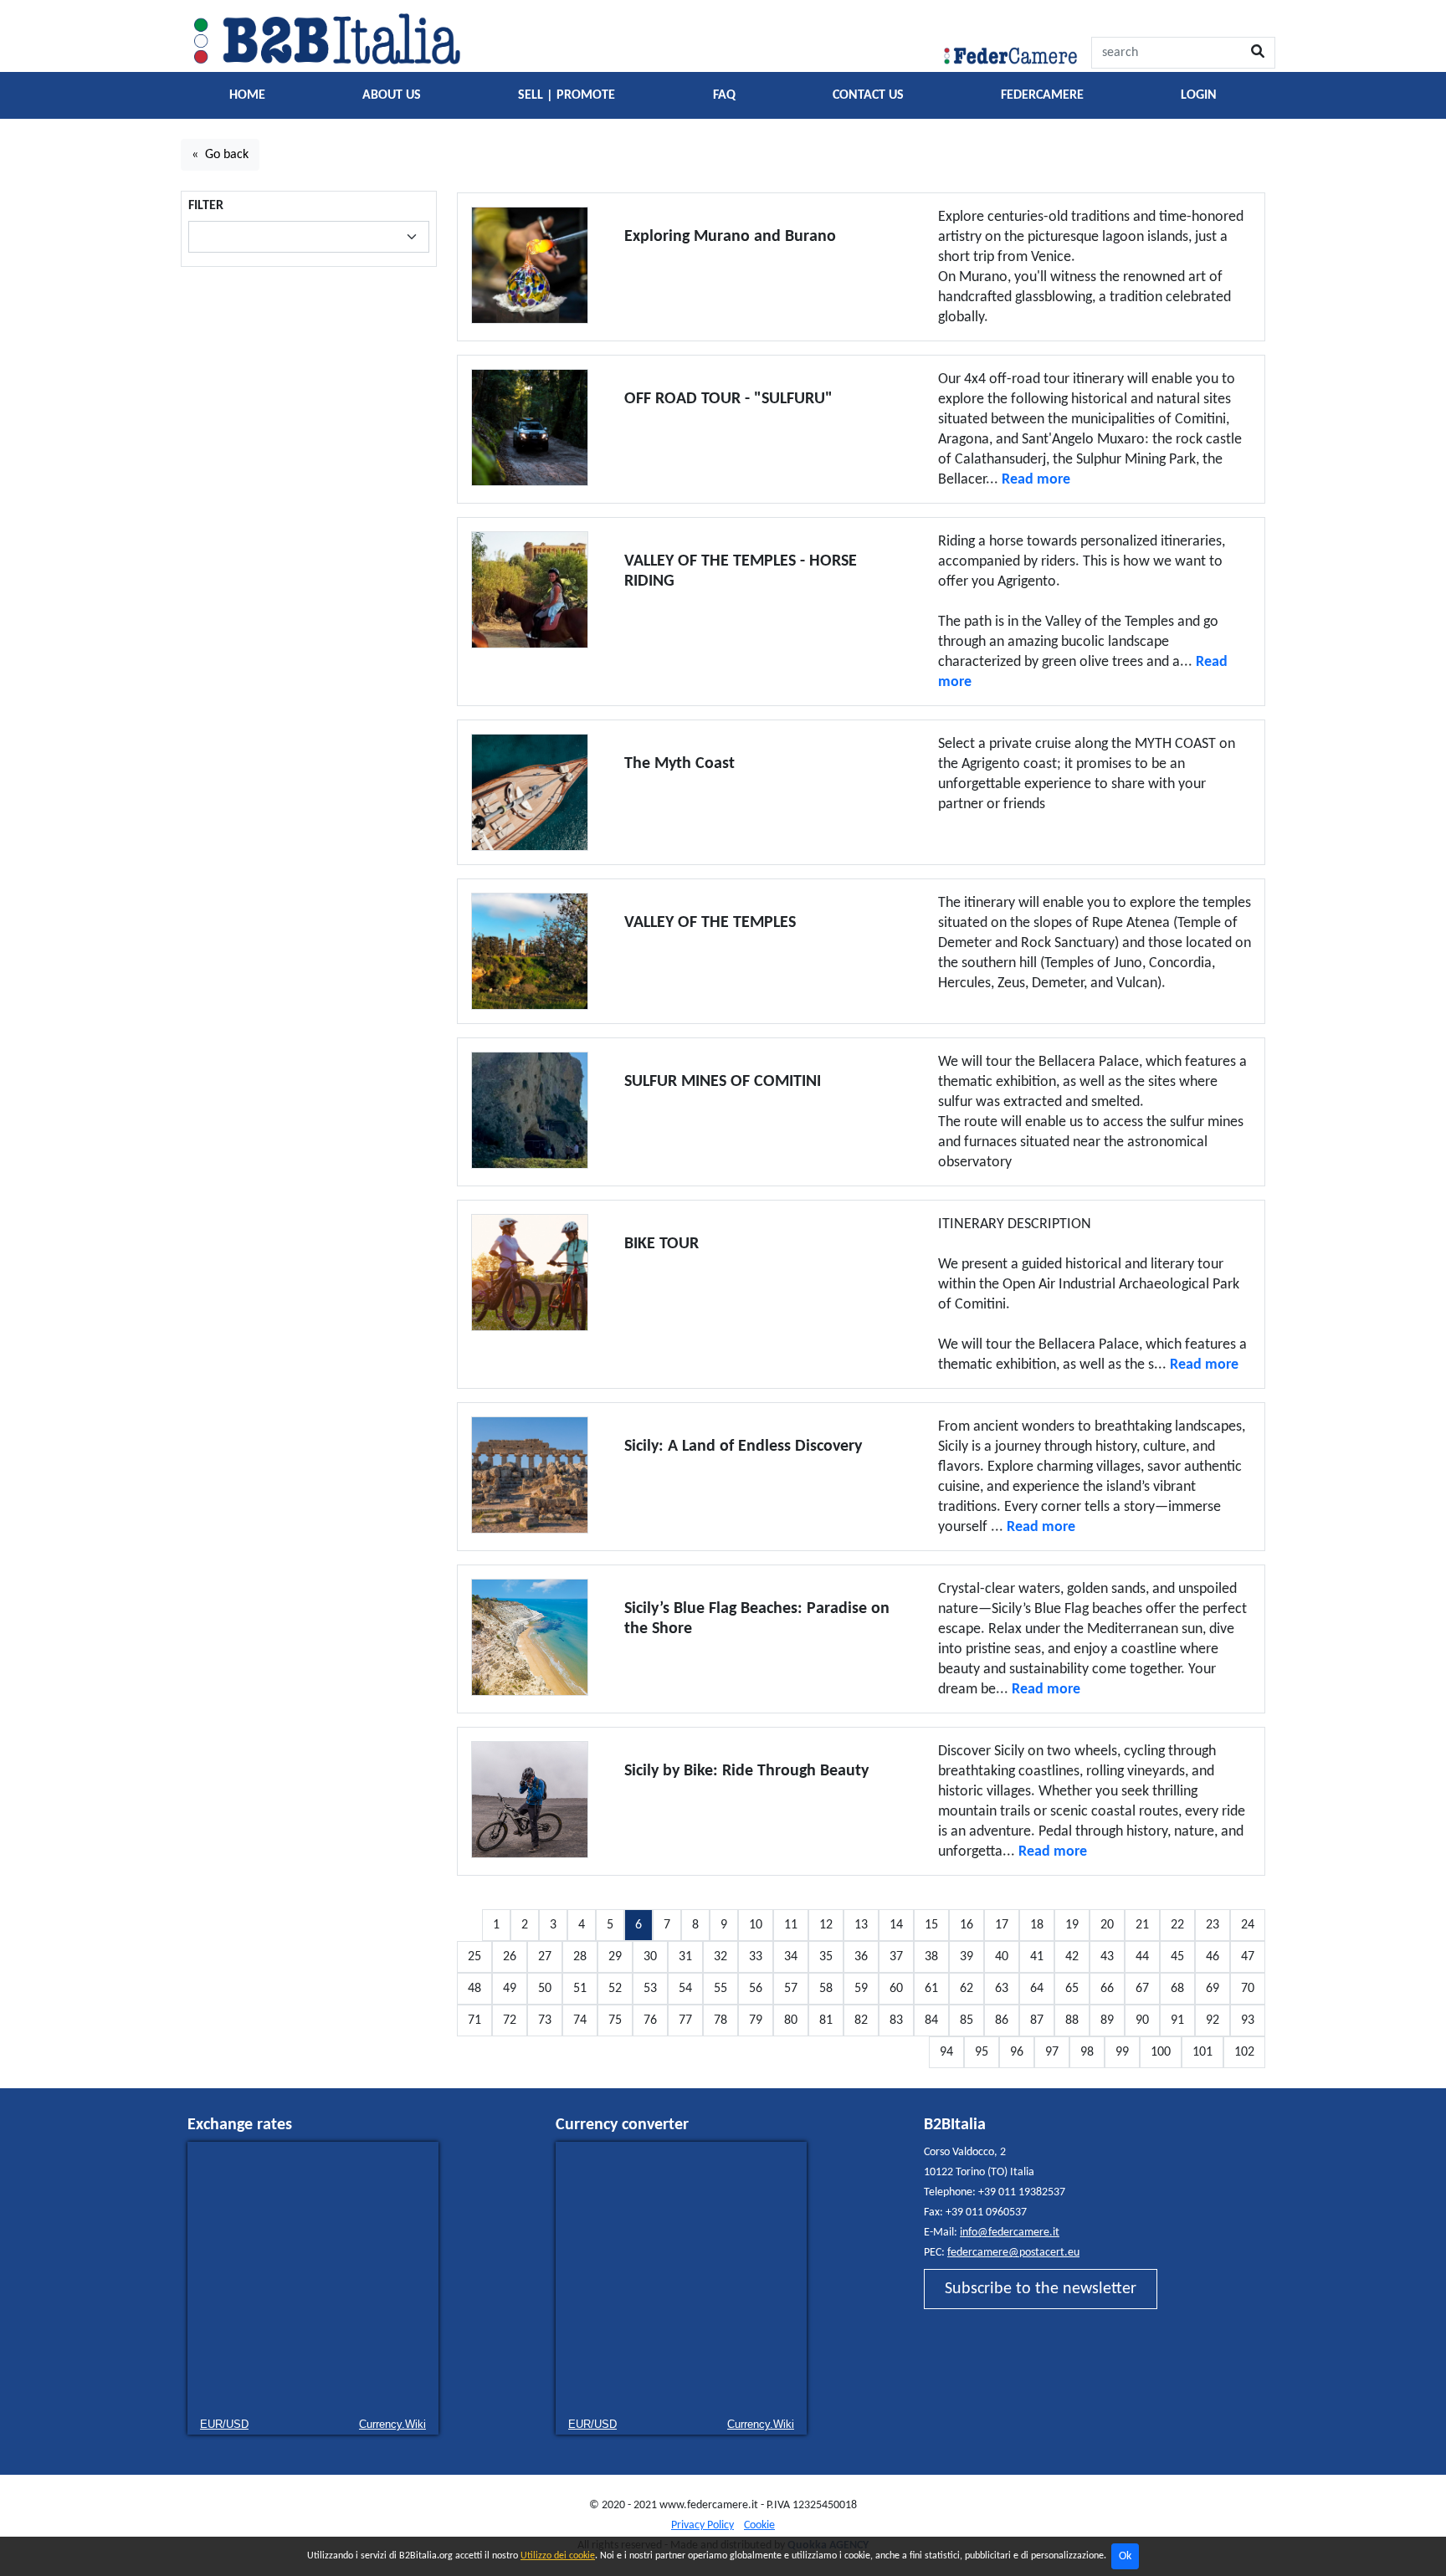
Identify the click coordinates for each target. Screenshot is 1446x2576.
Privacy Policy (702, 2525)
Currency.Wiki (392, 2424)
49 (510, 1989)
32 (720, 1957)
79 (756, 2020)
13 (861, 1925)
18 (1037, 1925)
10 (756, 1925)
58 (826, 1989)
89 (1107, 2020)
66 (1107, 1989)
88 (1072, 2020)
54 (685, 1989)
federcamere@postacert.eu (1013, 2253)
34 (791, 1957)
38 (931, 1957)
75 (615, 2020)
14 (896, 1925)
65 (1072, 1989)
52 (615, 1989)
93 (1248, 2020)
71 (474, 2020)
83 (896, 2020)
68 (1177, 1989)
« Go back (220, 155)
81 (826, 2020)
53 (650, 1989)
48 (474, 1989)
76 (650, 2020)
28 (580, 1957)
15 (931, 1925)
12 (826, 1925)
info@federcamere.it (1010, 2233)
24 (1248, 1925)
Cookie (759, 2525)
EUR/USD (224, 2424)
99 (1122, 2052)
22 (1177, 1925)
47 (1248, 1957)
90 (1142, 2020)
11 (791, 1925)
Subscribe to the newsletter (1041, 2289)
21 (1142, 1925)
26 (510, 1957)
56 (756, 1989)
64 (1037, 1989)
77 (685, 2020)
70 (1248, 1989)
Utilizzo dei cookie (558, 2556)
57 (791, 1989)
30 (650, 1957)
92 (1213, 2020)
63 (1002, 1989)
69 (1213, 1989)
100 (1161, 2052)
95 (982, 2052)
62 (967, 1989)
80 (791, 2020)
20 (1107, 1925)
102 (1244, 2052)
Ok (1125, 2556)
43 (1107, 1957)
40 (1002, 1957)
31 (685, 1957)
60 (896, 1989)
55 (720, 1989)
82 (861, 2020)
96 (1017, 2052)
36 (861, 1957)
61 (931, 1989)
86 (1002, 2020)
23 (1213, 1925)
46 (1213, 1957)
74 (580, 2020)
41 (1037, 1957)
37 (896, 1957)
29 (615, 1957)
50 (545, 1989)
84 (931, 2020)
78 (720, 2020)
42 (1072, 1957)
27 (545, 1957)
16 (967, 1925)
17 (1002, 1925)
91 (1177, 2020)
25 (474, 1957)
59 (861, 1989)
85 (967, 2020)
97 (1052, 2052)
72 (510, 2020)
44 (1142, 1957)
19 (1072, 1925)
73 (545, 2020)
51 (580, 1989)
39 (967, 1957)
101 (1202, 2052)
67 (1142, 1989)
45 (1177, 1957)
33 (756, 1957)
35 (826, 1957)
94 (946, 2052)
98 (1087, 2052)
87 (1037, 2020)
